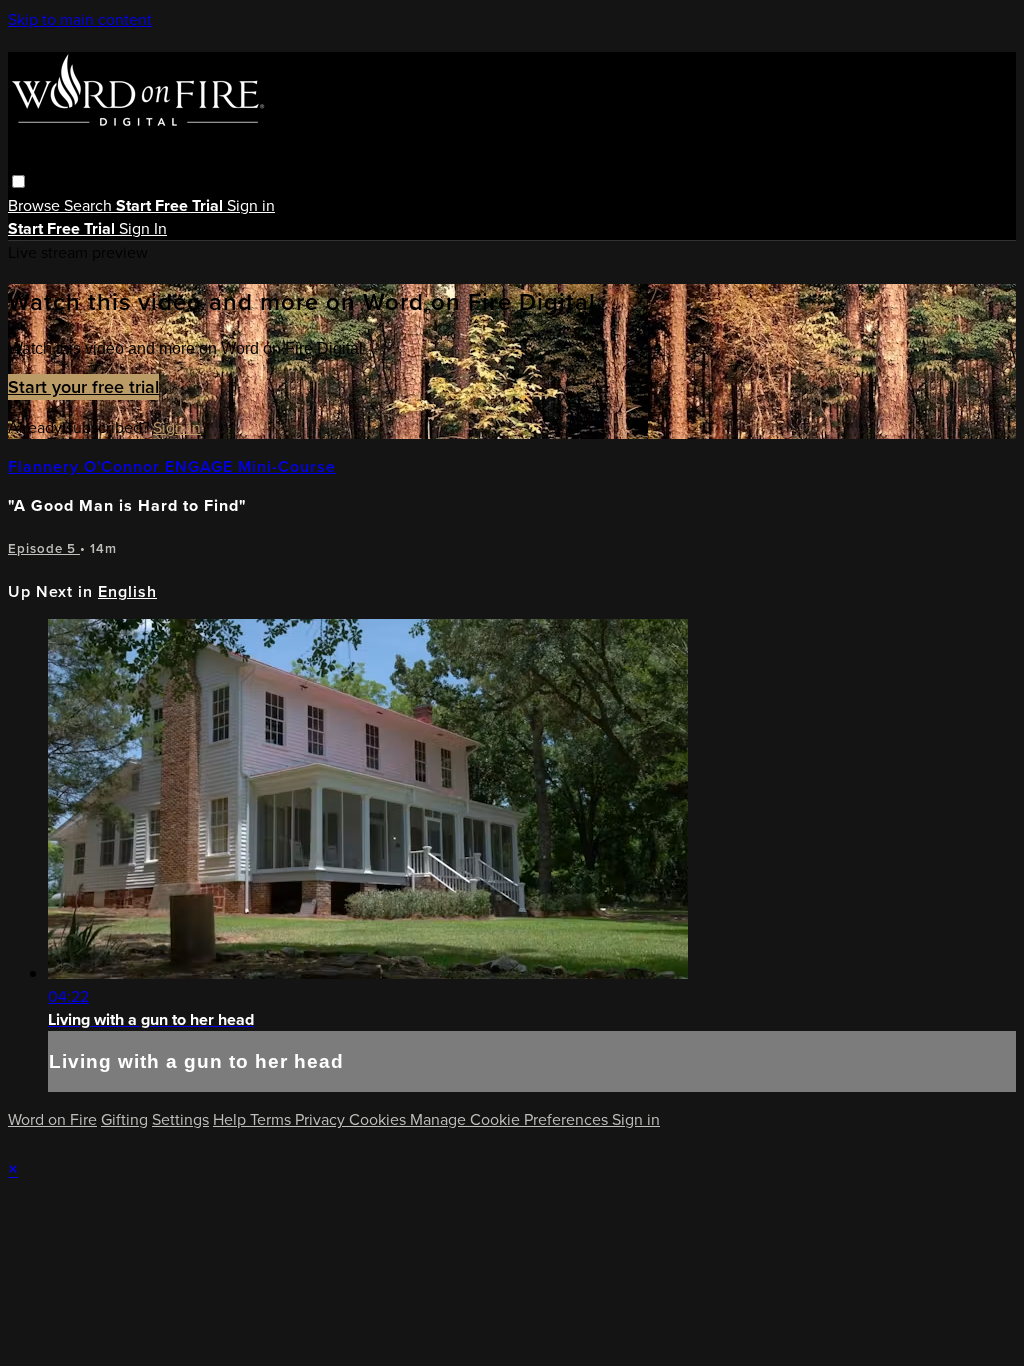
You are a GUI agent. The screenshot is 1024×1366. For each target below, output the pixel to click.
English (127, 591)
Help (231, 1119)
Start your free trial (83, 387)
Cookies (379, 1119)
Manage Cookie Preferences (511, 1119)
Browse (36, 205)
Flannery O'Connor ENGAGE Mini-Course (172, 466)
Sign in (251, 205)
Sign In (143, 228)
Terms (272, 1119)
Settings (180, 1119)
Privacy (322, 1119)
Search (90, 205)
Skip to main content (80, 19)
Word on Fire (52, 1119)
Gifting (124, 1119)
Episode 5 (44, 548)
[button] (18, 181)
